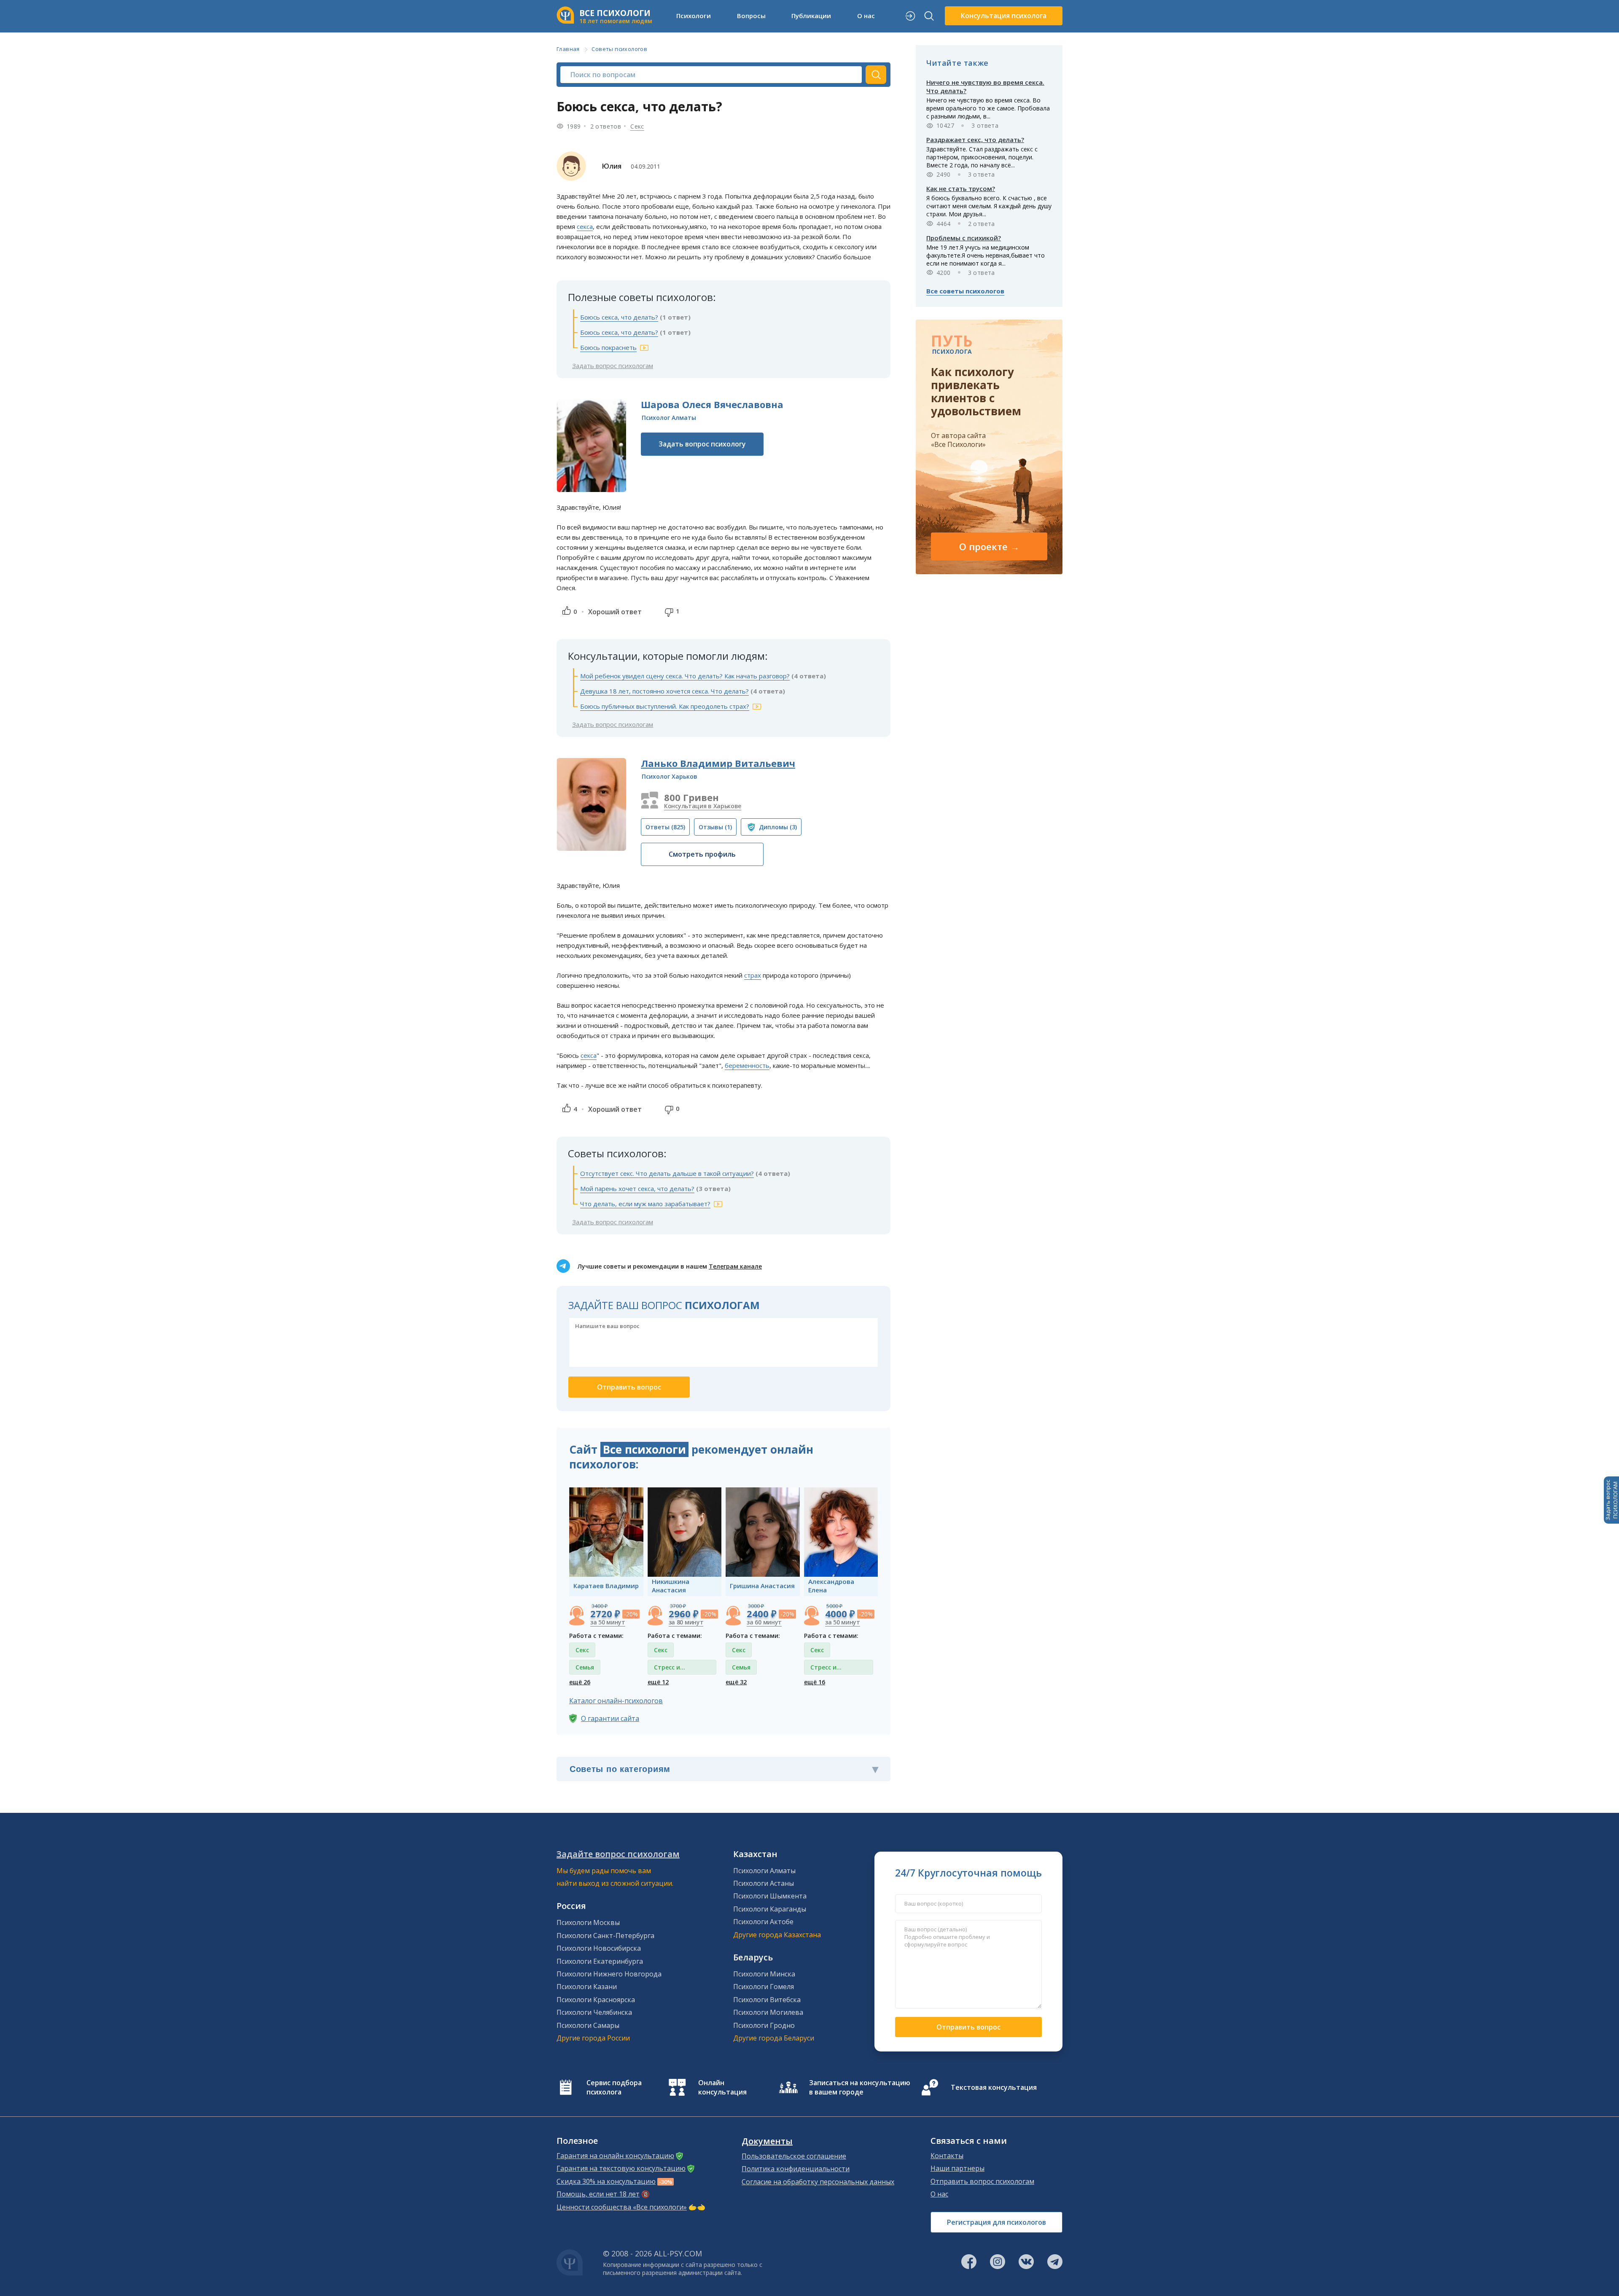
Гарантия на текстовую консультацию (621, 2168)
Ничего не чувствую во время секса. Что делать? (985, 86)
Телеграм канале (735, 1266)
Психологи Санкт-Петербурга (605, 1936)
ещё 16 (815, 1682)
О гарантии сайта (610, 1718)
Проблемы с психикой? (964, 238)
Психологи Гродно (764, 2025)
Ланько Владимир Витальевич (718, 763)
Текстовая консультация (994, 2087)
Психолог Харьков (670, 776)
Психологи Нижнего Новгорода (609, 1974)
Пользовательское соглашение (794, 2156)
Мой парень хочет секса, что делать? (637, 1188)
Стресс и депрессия (670, 1669)
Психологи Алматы (764, 1871)
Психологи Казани (587, 1987)
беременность (747, 1065)
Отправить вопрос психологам (982, 2181)
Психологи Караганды (770, 1909)
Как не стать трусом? (961, 188)
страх (753, 975)
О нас (939, 2194)
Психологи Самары (588, 2025)
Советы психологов (619, 49)
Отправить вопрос (968, 2027)
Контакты (947, 2156)
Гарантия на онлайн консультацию (615, 2156)
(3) (778, 827)
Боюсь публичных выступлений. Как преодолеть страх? (665, 706)
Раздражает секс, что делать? (975, 140)
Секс (637, 126)
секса (585, 226)
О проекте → (989, 546)
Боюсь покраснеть (608, 347)
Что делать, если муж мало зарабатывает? (645, 1204)
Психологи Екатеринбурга (600, 1961)
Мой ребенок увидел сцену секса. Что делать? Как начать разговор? (685, 676)
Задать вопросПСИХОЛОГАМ (1611, 1500)
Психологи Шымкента (770, 1896)
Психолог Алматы (669, 418)
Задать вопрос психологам (613, 366)
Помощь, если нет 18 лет (598, 2194)
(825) (665, 827)
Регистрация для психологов (996, 2222)
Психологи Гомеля (764, 1987)
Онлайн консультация (722, 2087)
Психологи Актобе (763, 1922)
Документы (767, 2141)
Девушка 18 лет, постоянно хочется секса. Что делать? (664, 691)
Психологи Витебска (767, 2000)
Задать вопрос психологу (702, 444)
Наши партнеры (957, 2168)
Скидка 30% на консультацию (606, 2181)
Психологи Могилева (768, 2012)
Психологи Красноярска (596, 2000)
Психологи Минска (764, 1974)
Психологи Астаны (764, 1883)
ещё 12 (658, 1682)
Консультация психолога (1004, 16)
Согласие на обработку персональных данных (818, 2182)
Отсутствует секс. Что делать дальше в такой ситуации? (667, 1173)
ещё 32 (736, 1682)
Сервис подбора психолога (614, 2087)
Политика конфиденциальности (796, 2169)
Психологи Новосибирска (599, 1948)
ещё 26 (580, 1682)
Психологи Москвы (588, 1922)
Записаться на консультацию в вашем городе (860, 2087)
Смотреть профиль (702, 854)
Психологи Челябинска (594, 2012)
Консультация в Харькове (703, 806)
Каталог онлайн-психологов (616, 1701)
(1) (715, 827)
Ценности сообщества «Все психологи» (622, 2207)
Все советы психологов (965, 291)
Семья (585, 1667)
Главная (568, 49)
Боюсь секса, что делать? (619, 317)
